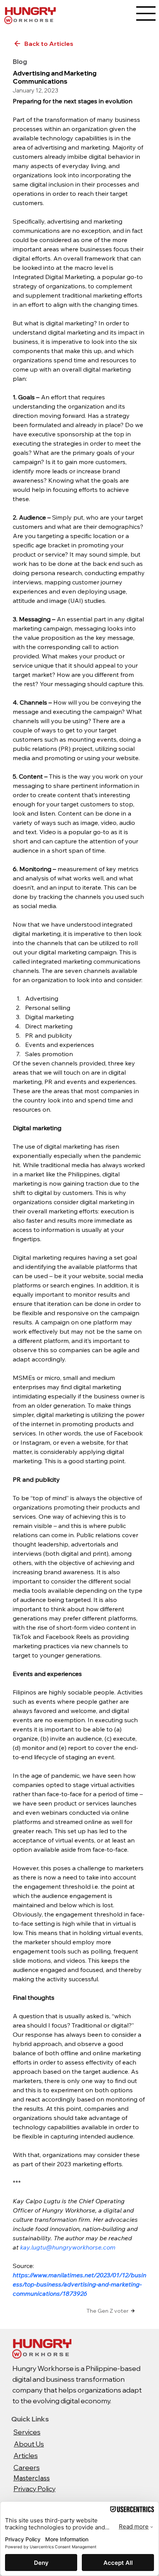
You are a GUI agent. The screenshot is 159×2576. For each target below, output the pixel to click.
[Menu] (146, 13)
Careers (27, 2467)
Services (27, 2432)
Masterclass (32, 2478)
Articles (26, 2455)
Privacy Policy (35, 2489)
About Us (29, 2444)
